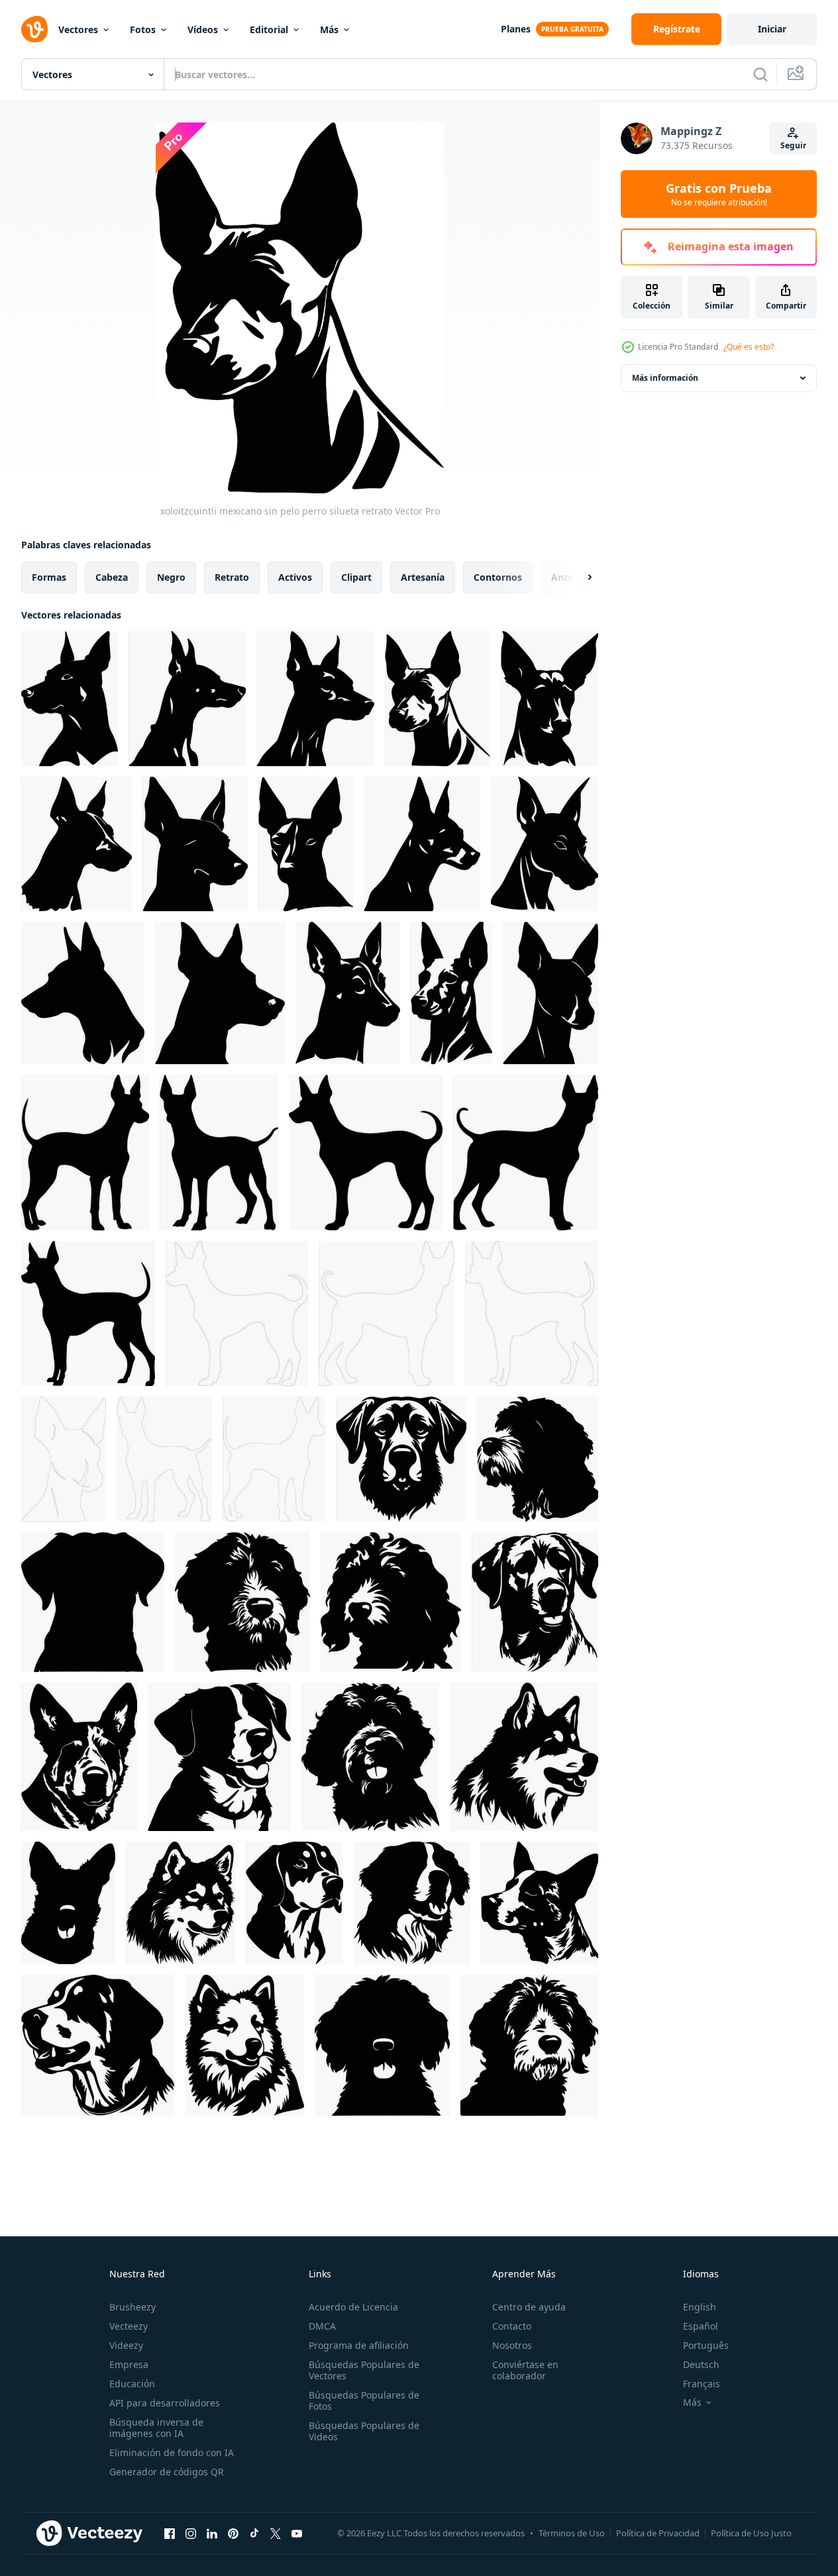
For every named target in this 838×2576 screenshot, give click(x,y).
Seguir (793, 145)
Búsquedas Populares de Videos (364, 2431)
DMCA (322, 2326)
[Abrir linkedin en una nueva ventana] (212, 2533)
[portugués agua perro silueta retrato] (538, 1459)
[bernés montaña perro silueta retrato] (412, 1903)
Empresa (129, 2364)
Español (701, 2326)
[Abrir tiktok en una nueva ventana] (254, 2533)
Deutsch (701, 2364)
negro (171, 577)
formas (49, 577)
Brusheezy (132, 2307)
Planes (516, 29)
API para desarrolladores (165, 2403)
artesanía (423, 577)
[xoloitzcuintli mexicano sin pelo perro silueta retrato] (70, 699)
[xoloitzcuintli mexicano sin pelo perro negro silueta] (550, 993)
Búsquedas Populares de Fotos (364, 2401)
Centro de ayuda (529, 2307)
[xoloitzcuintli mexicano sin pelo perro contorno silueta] (237, 1313)
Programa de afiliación (359, 2345)
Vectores (78, 29)
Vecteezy (129, 2326)
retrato (232, 577)
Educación (132, 2384)
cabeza (112, 577)
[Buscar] (760, 74)
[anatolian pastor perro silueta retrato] (401, 1459)
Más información (665, 378)
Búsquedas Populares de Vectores (364, 2370)
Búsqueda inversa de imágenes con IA (156, 2428)
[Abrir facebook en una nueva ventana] (170, 2533)
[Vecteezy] (34, 29)
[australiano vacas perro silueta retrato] (79, 1757)
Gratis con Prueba (719, 194)
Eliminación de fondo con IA (172, 2452)
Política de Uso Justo (751, 2533)
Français (702, 2384)
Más (329, 29)
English (700, 2307)
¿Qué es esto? (749, 347)
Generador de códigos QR (167, 2472)
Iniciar (772, 29)
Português (706, 2345)
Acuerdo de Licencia (353, 2307)
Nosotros (512, 2345)
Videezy (126, 2345)
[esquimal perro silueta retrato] (524, 1757)
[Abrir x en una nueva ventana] (276, 2533)
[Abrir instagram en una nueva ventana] (191, 2533)
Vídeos (203, 29)
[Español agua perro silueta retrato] (391, 1602)
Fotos (143, 29)
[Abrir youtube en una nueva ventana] (297, 2533)
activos (295, 577)
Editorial (269, 29)
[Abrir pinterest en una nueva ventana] (233, 2533)
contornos (498, 577)
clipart (356, 577)
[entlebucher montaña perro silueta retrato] (219, 1757)
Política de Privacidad (658, 2533)
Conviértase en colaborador (525, 2370)
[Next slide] (578, 577)
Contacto (512, 2326)
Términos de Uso (572, 2533)
